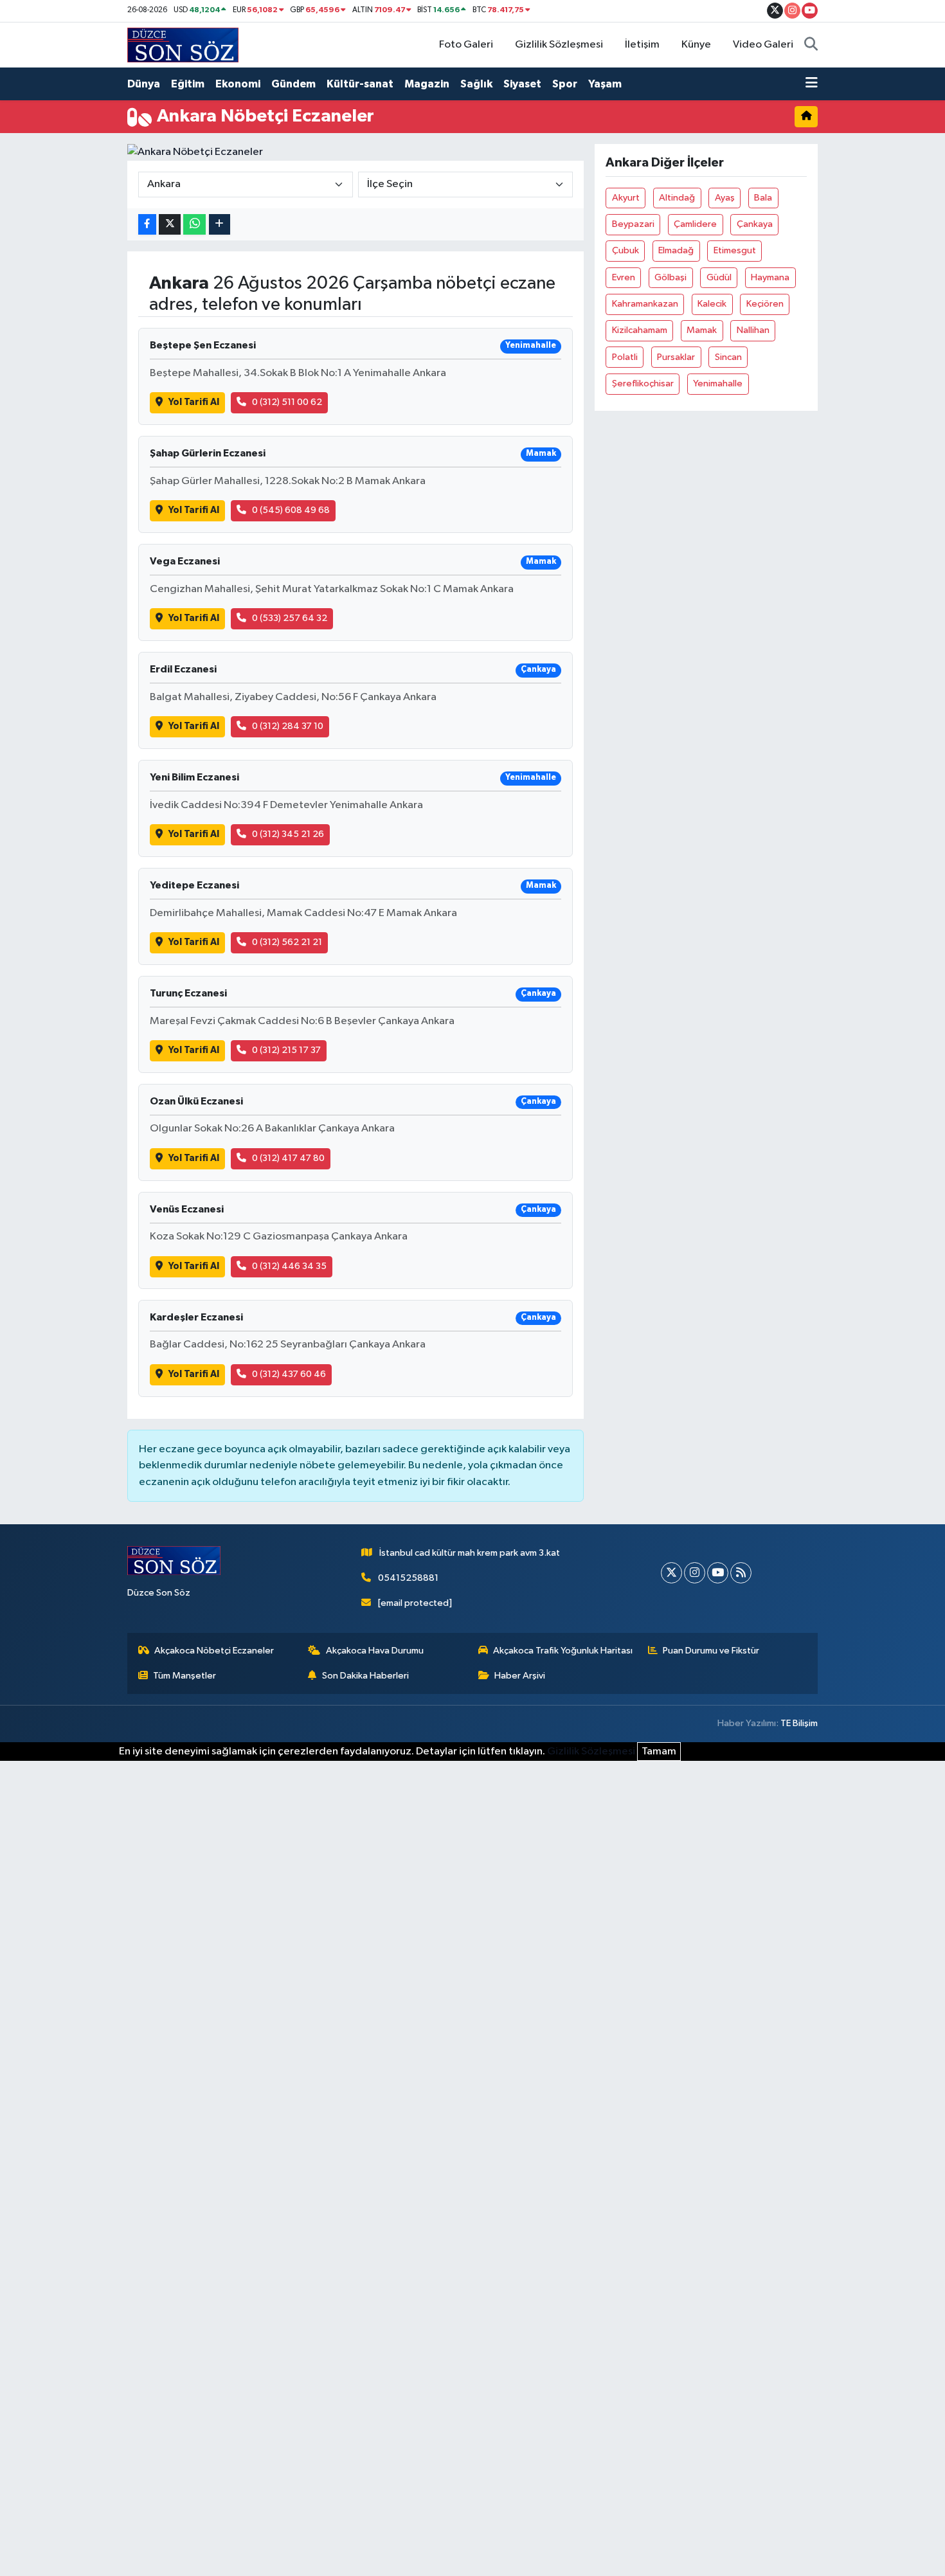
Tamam (659, 1752)
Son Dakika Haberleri (365, 1676)
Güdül (719, 277)
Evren (624, 277)
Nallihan (753, 330)
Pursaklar (676, 357)
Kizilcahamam (640, 330)
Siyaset (522, 84)
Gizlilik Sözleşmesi (559, 45)
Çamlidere (695, 224)
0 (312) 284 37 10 (288, 726)
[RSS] (741, 1573)
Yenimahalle (718, 383)
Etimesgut (735, 250)
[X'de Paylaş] (170, 225)
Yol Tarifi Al (194, 402)
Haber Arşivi (520, 1676)
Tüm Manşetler (184, 1676)
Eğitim (188, 84)
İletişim (642, 45)
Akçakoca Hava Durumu (375, 1651)
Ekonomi (238, 84)
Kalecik (712, 304)
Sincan (728, 357)
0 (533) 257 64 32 (290, 618)
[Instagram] (695, 1573)
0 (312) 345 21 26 (288, 834)
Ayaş (725, 198)
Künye (696, 45)
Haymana (770, 277)
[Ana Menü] (812, 84)
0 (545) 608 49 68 (291, 510)
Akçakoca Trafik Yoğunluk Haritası (563, 1651)
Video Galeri (763, 45)
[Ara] (811, 45)
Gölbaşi (670, 277)
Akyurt (626, 198)
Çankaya (755, 224)
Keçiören (765, 304)
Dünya (144, 84)
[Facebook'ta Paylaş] (147, 225)
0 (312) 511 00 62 (287, 402)
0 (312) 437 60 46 (289, 1374)
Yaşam (605, 84)
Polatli (625, 357)
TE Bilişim (799, 1723)
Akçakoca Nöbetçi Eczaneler (214, 1651)
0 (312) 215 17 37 (286, 1050)
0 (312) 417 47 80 (288, 1158)
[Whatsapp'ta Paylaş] (194, 225)
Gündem (293, 84)
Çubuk (625, 250)
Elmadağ (676, 250)
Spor (565, 84)
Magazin (427, 84)
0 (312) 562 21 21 (287, 942)
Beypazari (633, 224)
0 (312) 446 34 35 (289, 1266)
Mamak (702, 330)
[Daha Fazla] (220, 225)
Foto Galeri (466, 45)
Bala (763, 198)
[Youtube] (718, 1573)
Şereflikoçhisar (643, 383)
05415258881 (408, 1578)
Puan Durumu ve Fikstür (711, 1651)
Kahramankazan (645, 304)
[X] (671, 1573)
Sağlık (476, 84)
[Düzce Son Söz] (183, 45)
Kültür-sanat (360, 84)
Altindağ (677, 198)
